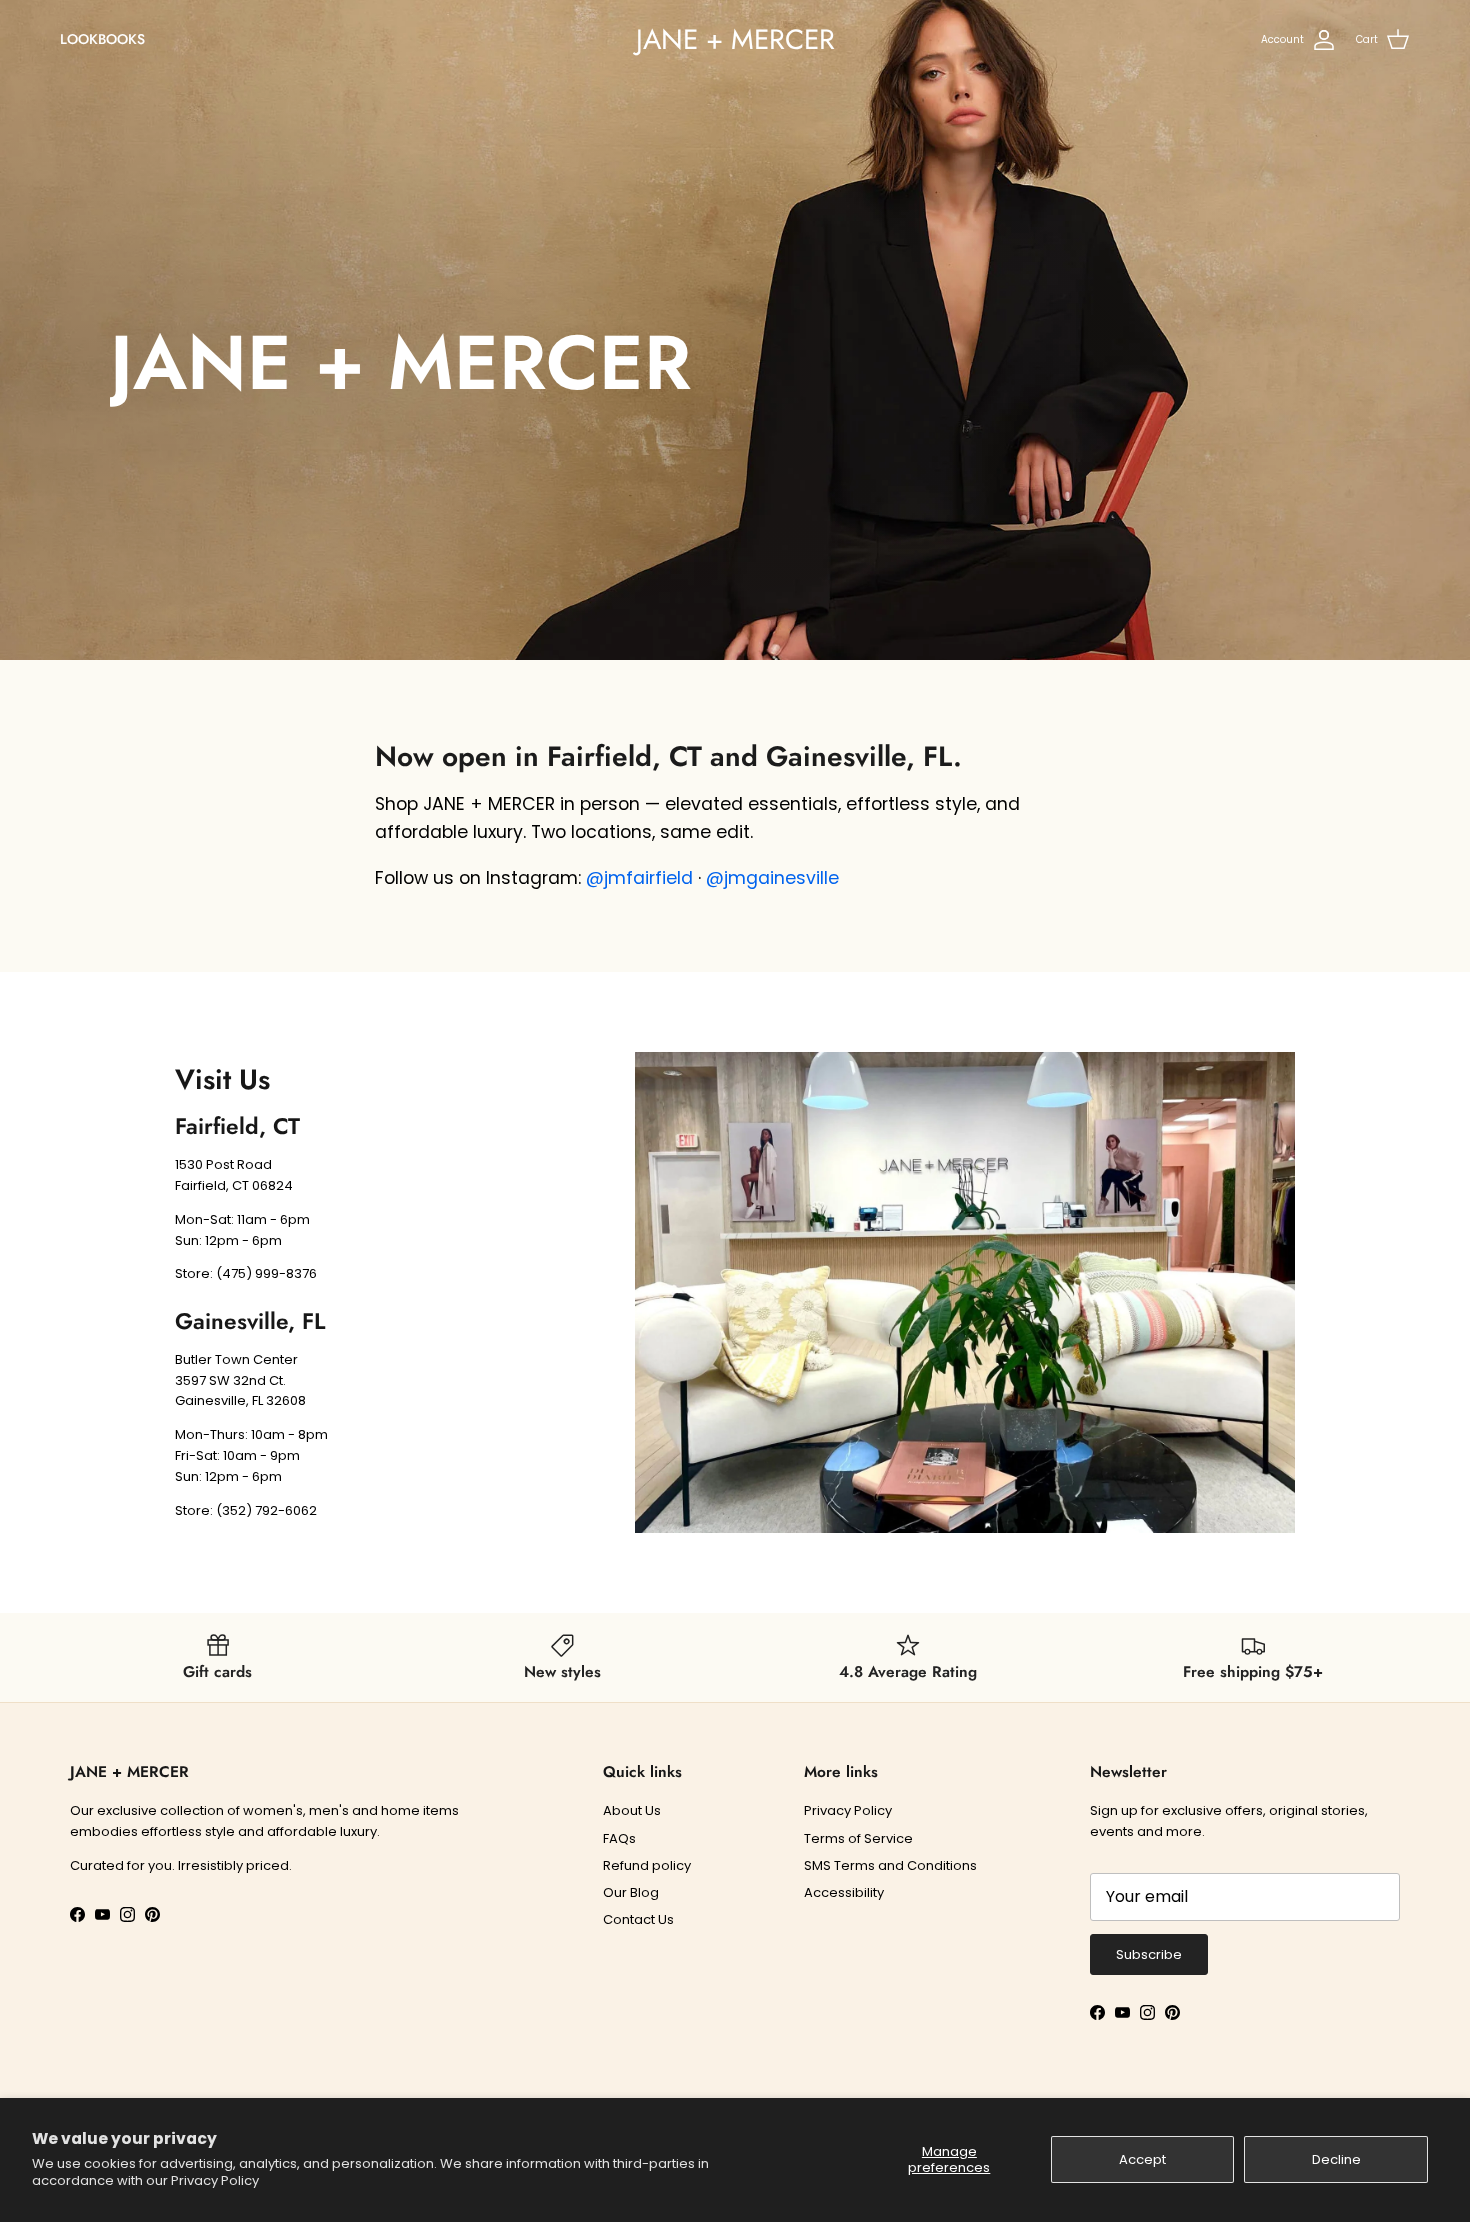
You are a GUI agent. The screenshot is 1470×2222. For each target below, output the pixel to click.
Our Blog (631, 1892)
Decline (1336, 2159)
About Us (632, 1810)
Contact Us (638, 1919)
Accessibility (844, 1892)
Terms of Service (858, 1838)
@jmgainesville (772, 878)
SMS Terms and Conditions (890, 1865)
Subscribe (1149, 1954)
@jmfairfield (639, 878)
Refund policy (647, 1865)
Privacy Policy (215, 2180)
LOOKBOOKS (102, 39)
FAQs (619, 1838)
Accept (1142, 2159)
